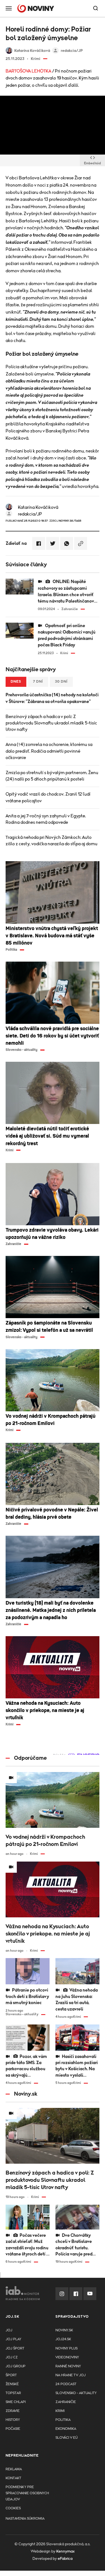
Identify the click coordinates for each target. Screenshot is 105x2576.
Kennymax (65, 2551)
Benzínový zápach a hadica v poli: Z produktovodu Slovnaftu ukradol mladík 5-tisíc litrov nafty (51, 723)
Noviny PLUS (66, 2349)
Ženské (12, 2384)
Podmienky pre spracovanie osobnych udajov (27, 2493)
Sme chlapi (16, 2402)
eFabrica (65, 2559)
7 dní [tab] (38, 682)
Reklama (14, 2469)
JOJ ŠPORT (15, 2349)
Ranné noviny (68, 2366)
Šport (11, 2375)
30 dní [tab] (61, 682)
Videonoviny (67, 2357)
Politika (63, 2420)
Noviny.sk (64, 2330)
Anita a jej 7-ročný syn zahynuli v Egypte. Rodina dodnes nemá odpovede (46, 819)
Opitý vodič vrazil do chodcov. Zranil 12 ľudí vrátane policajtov (48, 797)
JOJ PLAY (13, 2339)
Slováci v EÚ (66, 2438)
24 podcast (66, 2384)
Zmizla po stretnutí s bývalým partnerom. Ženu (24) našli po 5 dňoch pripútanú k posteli (52, 776)
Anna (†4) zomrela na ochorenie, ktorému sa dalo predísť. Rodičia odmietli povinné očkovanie (49, 751)
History (13, 2420)
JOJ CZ (12, 2357)
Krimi (60, 2411)
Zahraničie (66, 2402)
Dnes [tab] (16, 682)
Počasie (13, 2429)
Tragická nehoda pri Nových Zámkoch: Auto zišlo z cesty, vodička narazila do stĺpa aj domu (52, 841)
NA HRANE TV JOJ (71, 2375)
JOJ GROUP (16, 2366)
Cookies (13, 2508)
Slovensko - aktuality (76, 2393)
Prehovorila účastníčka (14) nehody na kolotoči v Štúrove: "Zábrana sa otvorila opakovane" (52, 698)
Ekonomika (66, 2429)
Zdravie (13, 2411)
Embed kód (92, 163)
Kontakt (13, 2478)
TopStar (13, 2393)
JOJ (9, 2330)
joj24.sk (63, 2339)
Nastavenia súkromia (25, 2519)
